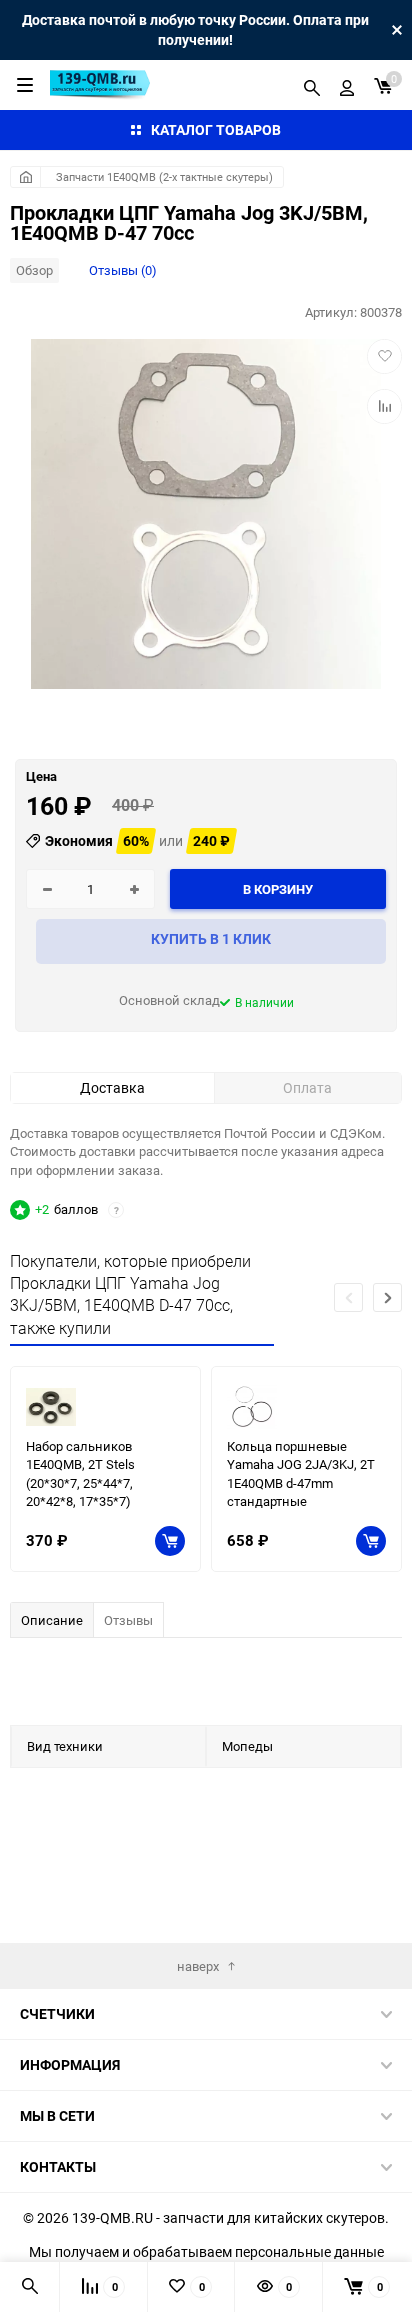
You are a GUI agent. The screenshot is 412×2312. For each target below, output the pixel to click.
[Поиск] (312, 85)
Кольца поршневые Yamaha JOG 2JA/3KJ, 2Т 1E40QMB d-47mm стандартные (301, 1474)
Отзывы (128, 1620)
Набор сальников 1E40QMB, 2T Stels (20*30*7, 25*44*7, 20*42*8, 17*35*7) (80, 1474)
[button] (387, 1297)
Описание (52, 1620)
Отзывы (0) (123, 270)
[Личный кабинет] (347, 85)
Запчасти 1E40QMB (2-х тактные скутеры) (164, 176)
